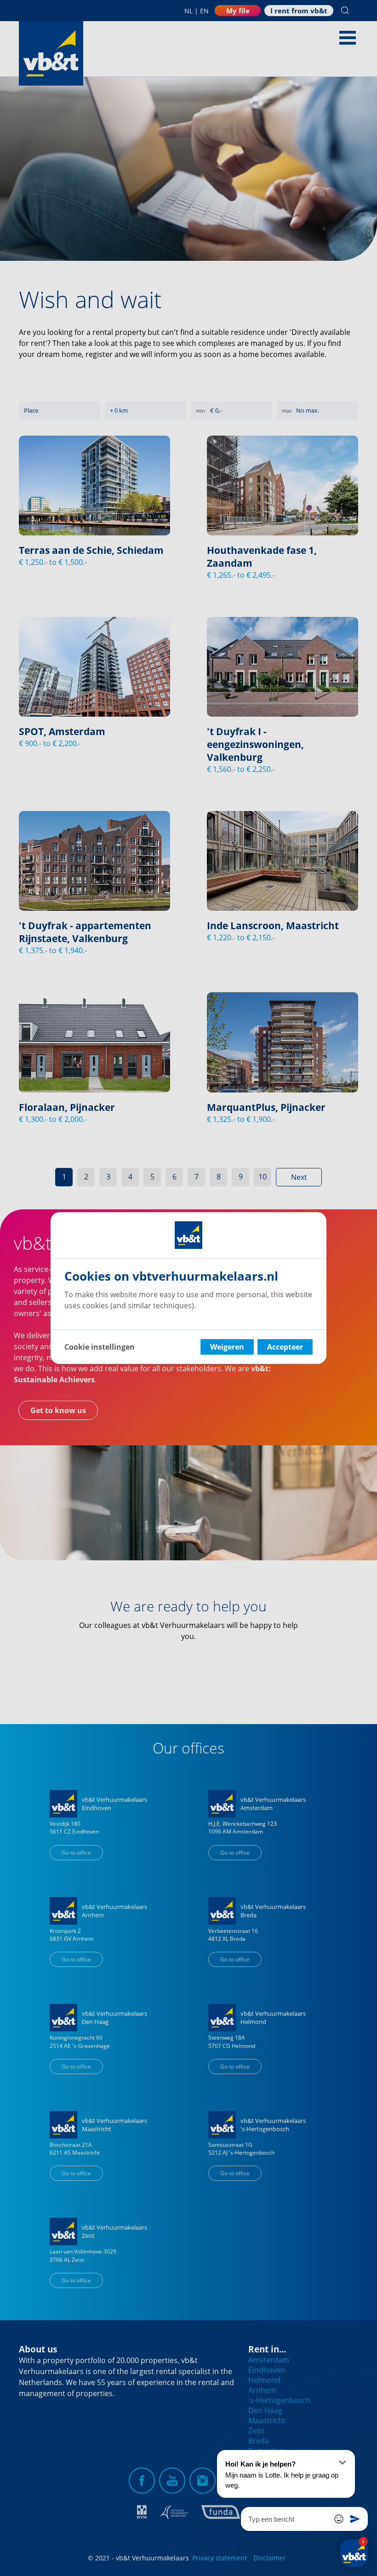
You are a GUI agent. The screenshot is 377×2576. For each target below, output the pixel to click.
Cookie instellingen (100, 1347)
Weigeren (227, 1347)
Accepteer (285, 1347)
